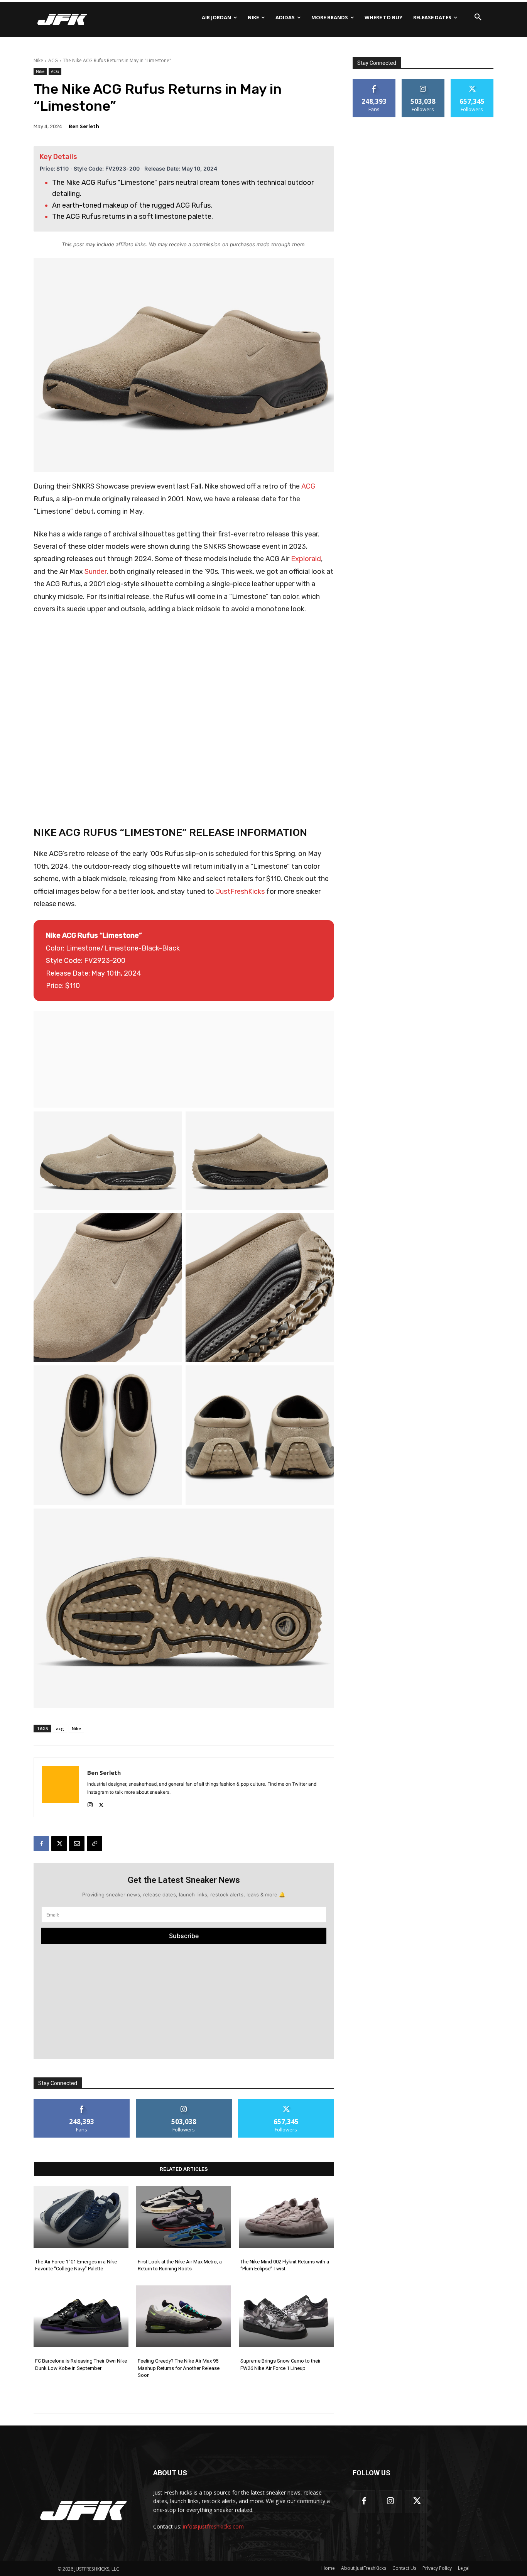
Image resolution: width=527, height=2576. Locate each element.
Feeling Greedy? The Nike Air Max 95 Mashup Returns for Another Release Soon (179, 2368)
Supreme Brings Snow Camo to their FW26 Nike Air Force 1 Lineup (280, 2364)
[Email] (77, 1844)
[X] (101, 1803)
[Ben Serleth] (61, 1787)
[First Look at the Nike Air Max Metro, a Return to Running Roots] (184, 2217)
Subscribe (184, 1936)
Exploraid (306, 559)
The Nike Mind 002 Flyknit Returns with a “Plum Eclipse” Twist (285, 2265)
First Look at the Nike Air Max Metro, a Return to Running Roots (180, 2265)
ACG (53, 60)
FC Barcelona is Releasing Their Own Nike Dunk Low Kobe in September (81, 2364)
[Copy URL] (95, 1844)
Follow (184, 2102)
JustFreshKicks (240, 891)
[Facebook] (41, 1844)
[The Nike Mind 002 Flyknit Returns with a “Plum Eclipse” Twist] (286, 2217)
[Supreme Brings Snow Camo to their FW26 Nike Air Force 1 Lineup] (286, 2316)
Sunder (95, 572)
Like (82, 2102)
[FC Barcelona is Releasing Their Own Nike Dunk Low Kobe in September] (81, 2316)
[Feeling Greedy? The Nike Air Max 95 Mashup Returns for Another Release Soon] (184, 2316)
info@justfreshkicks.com (213, 2526)
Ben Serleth (84, 126)
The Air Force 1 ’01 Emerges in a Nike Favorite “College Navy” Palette (76, 2265)
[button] (478, 17)
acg (60, 1728)
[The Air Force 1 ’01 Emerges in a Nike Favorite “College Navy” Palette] (81, 2217)
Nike (38, 60)
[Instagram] (90, 1803)
